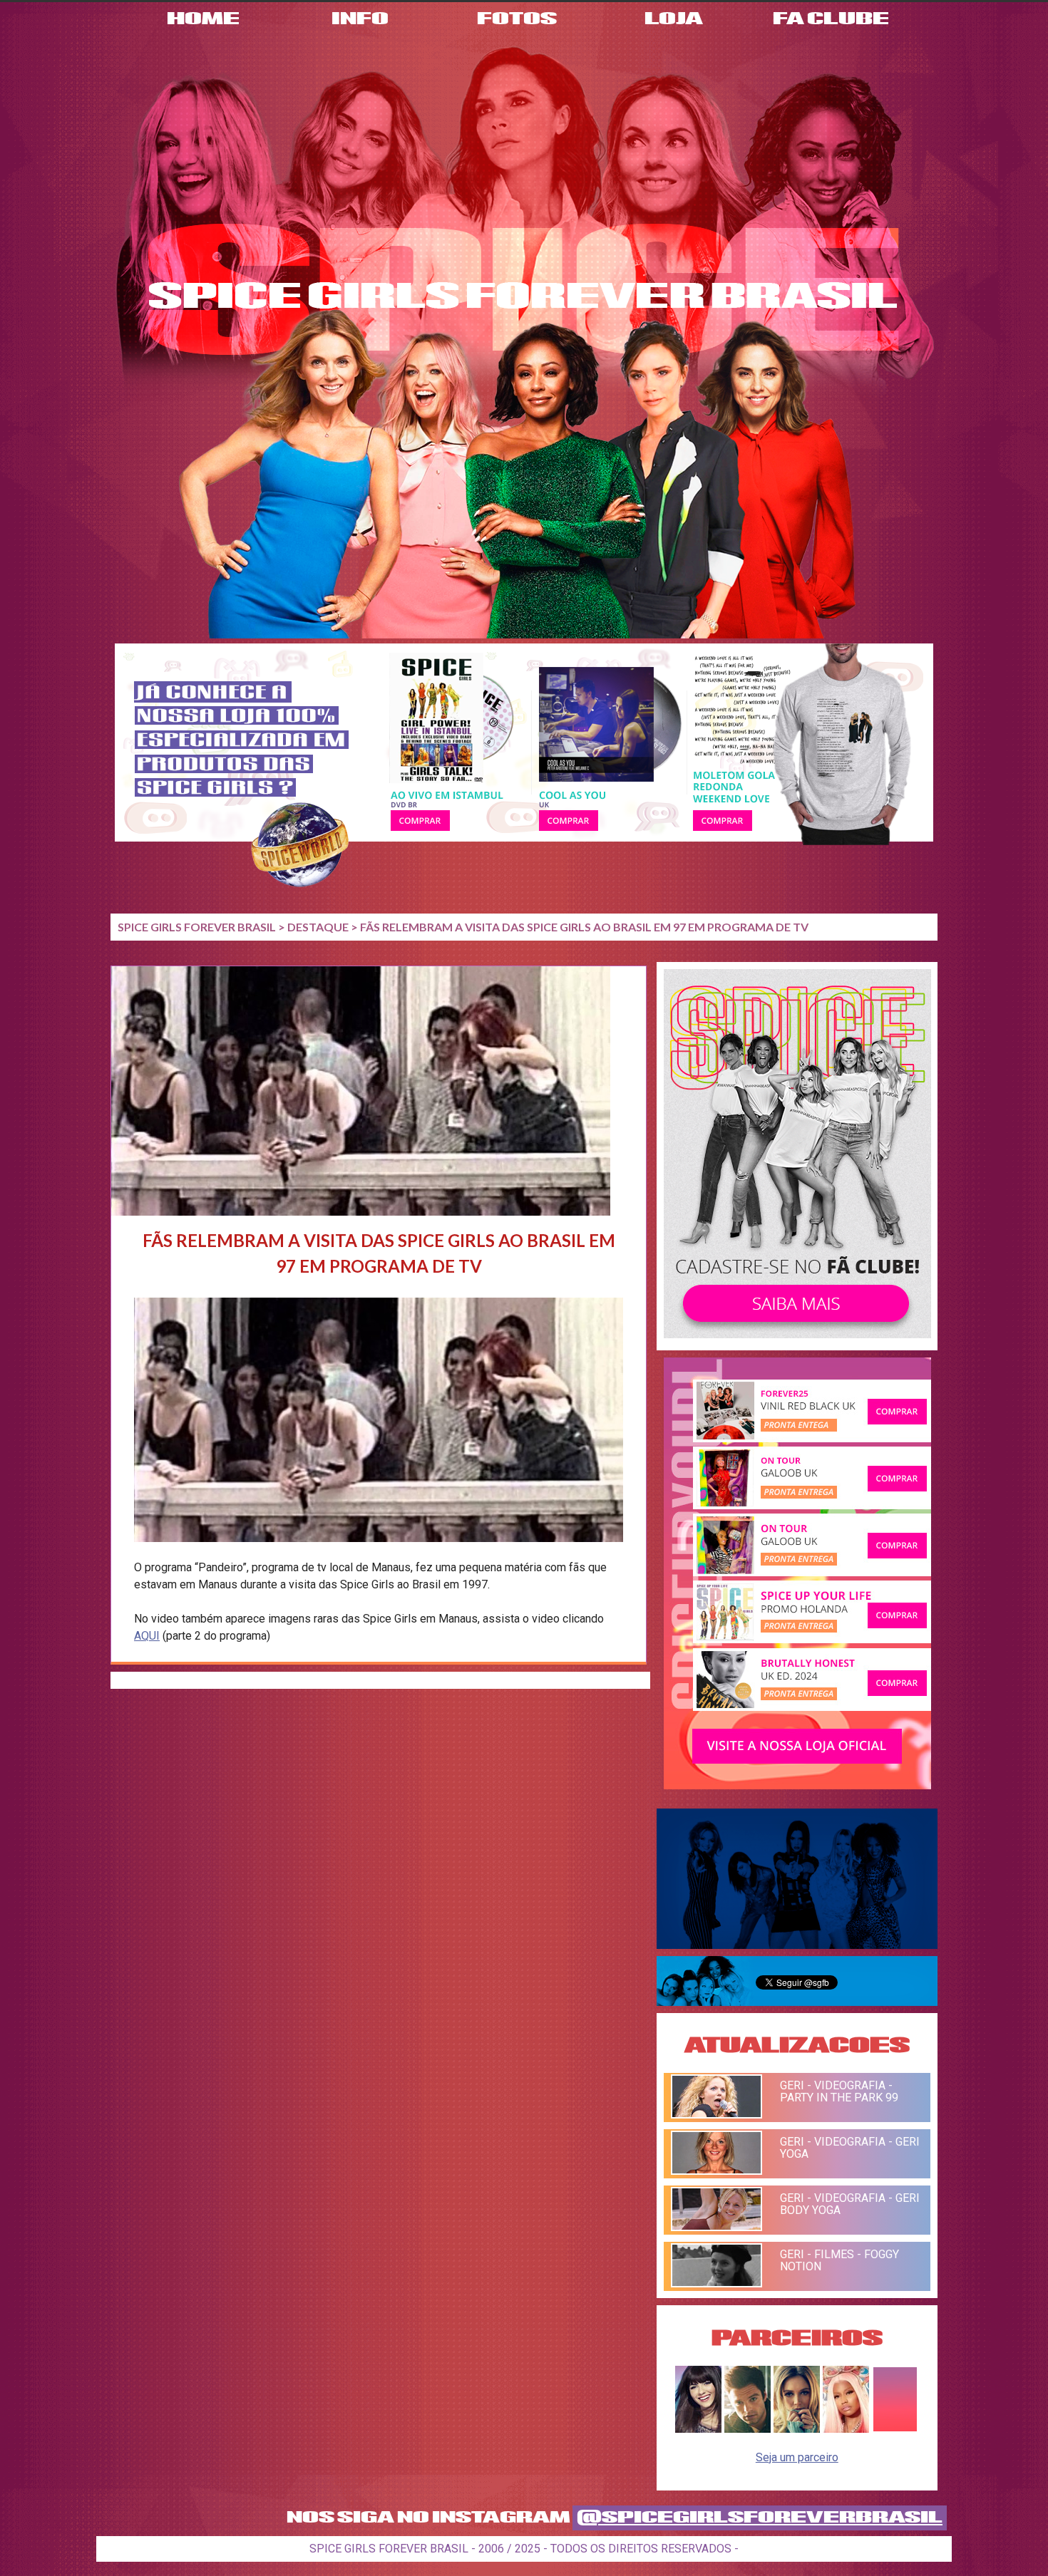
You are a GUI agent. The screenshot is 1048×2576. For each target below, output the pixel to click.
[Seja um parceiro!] (895, 2429)
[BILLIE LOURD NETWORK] (797, 2429)
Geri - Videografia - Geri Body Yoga (850, 2204)
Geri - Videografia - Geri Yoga (850, 2148)
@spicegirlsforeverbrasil (760, 2518)
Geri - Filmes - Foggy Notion (839, 2260)
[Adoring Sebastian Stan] (748, 2429)
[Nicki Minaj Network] (846, 2429)
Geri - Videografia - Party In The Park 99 (839, 2091)
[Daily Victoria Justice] (698, 2429)
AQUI (147, 1636)
